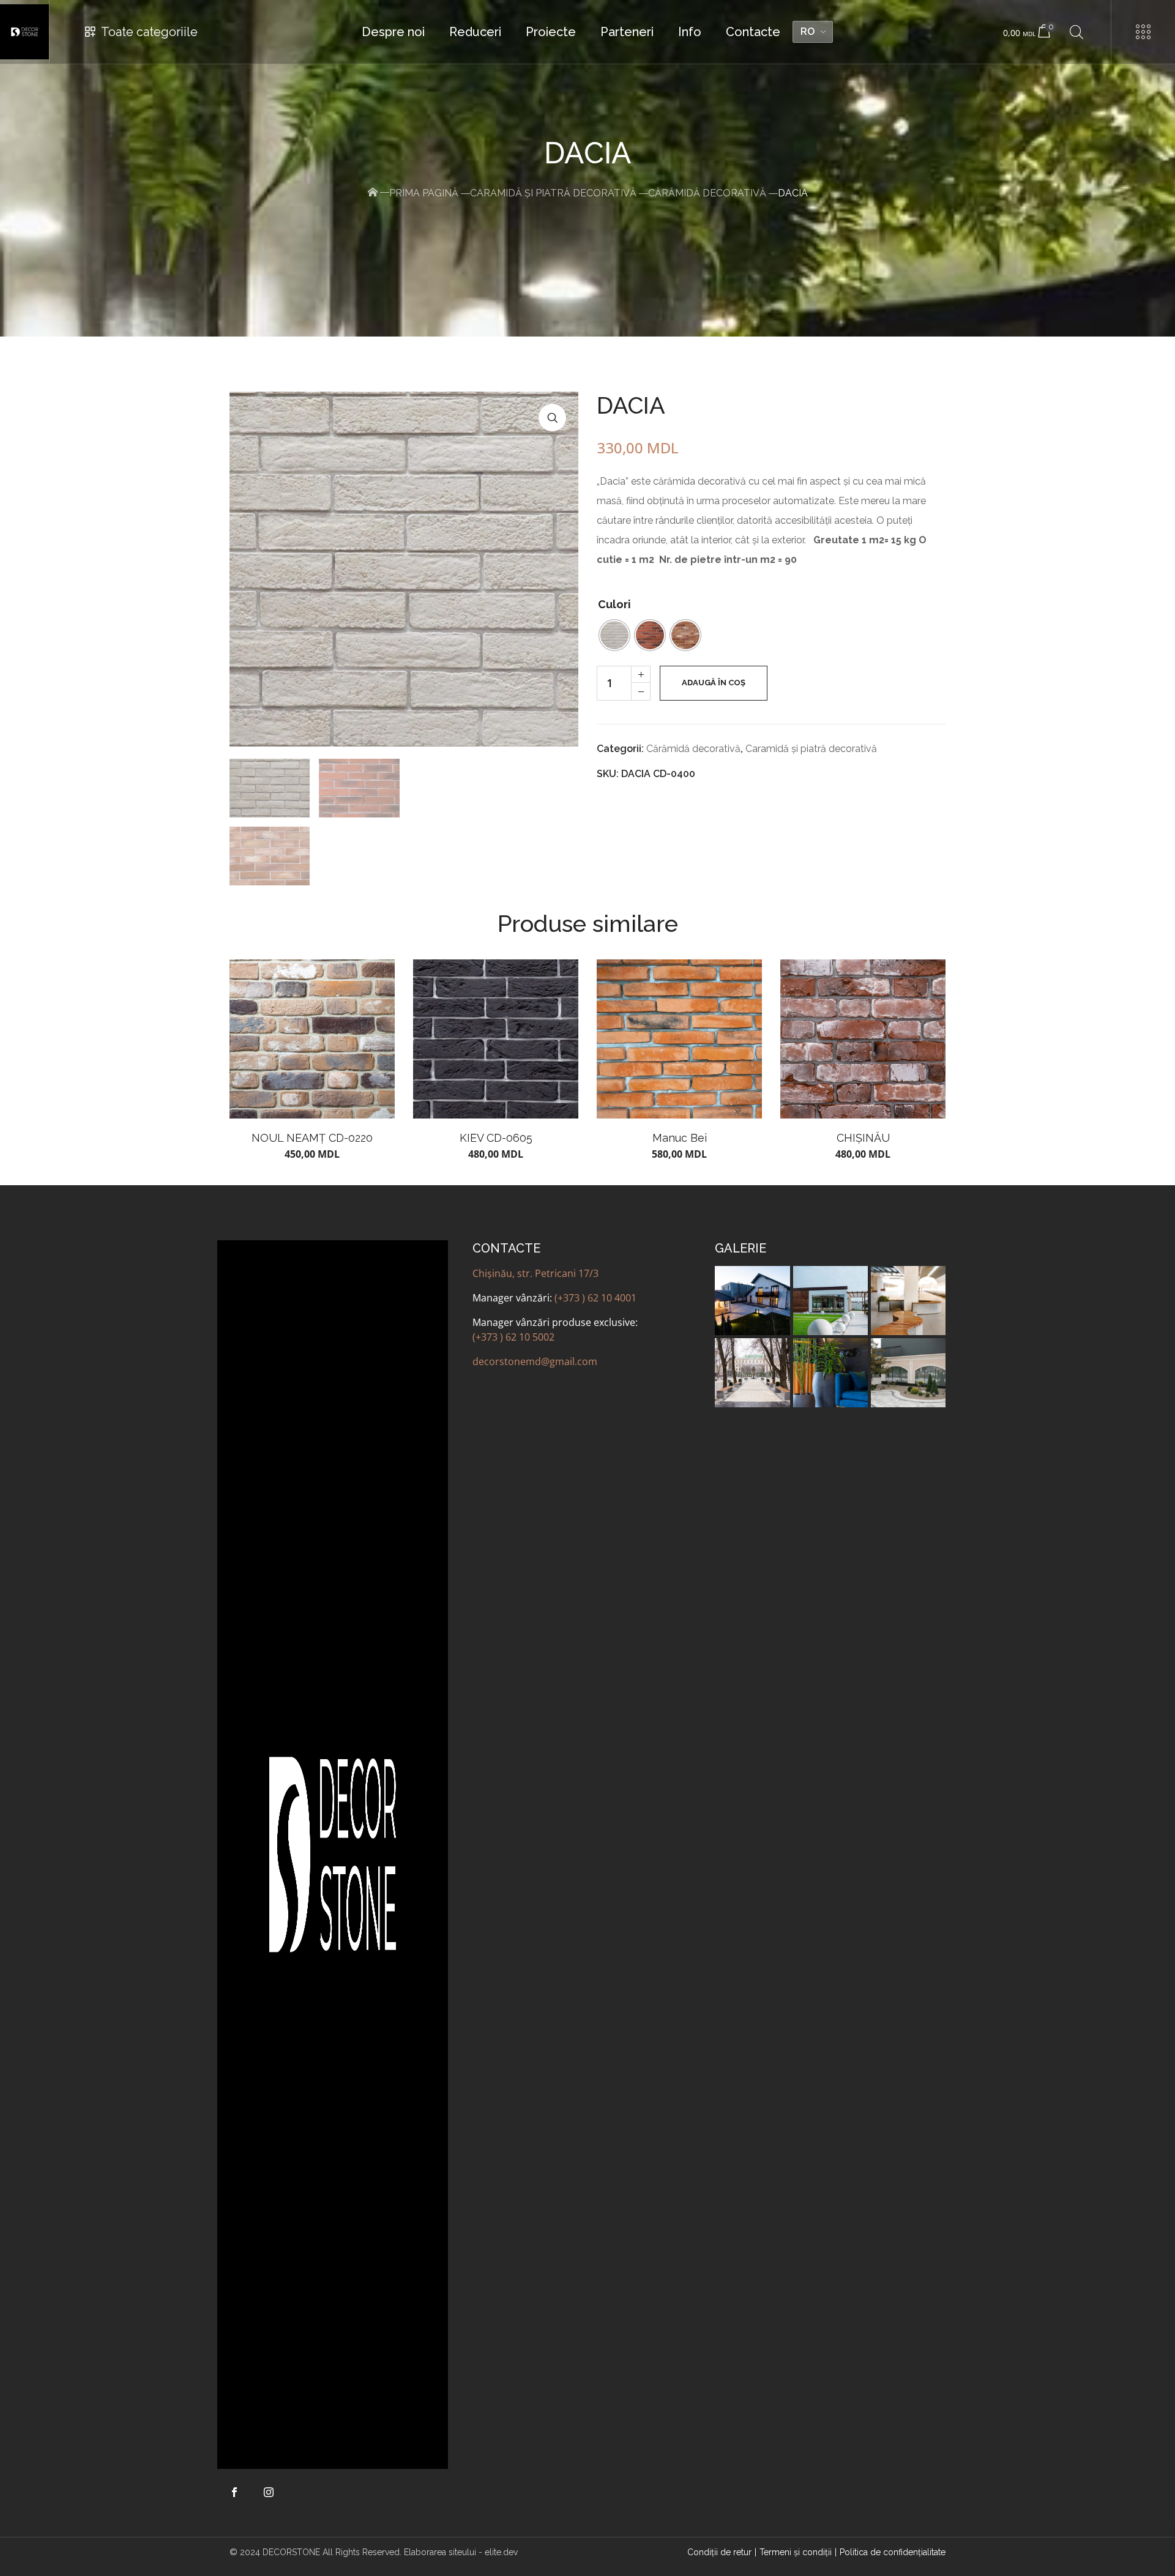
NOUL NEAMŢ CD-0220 (312, 1138)
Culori (614, 604)
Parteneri (627, 32)
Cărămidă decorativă (707, 193)
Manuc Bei (680, 1138)
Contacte (753, 32)
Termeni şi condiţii (796, 2552)
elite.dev (501, 2552)
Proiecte (551, 32)
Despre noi (393, 32)
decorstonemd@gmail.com (535, 1361)
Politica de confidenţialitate (893, 2552)
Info (690, 32)
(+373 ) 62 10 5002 (513, 1337)
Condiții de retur (719, 2552)
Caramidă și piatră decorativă (553, 193)
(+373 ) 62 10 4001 (595, 1298)
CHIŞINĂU (863, 1138)
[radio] (614, 635)
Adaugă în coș (714, 683)
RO (808, 32)
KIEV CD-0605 (496, 1138)
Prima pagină (424, 193)
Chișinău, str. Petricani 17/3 (535, 1273)
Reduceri (475, 32)
